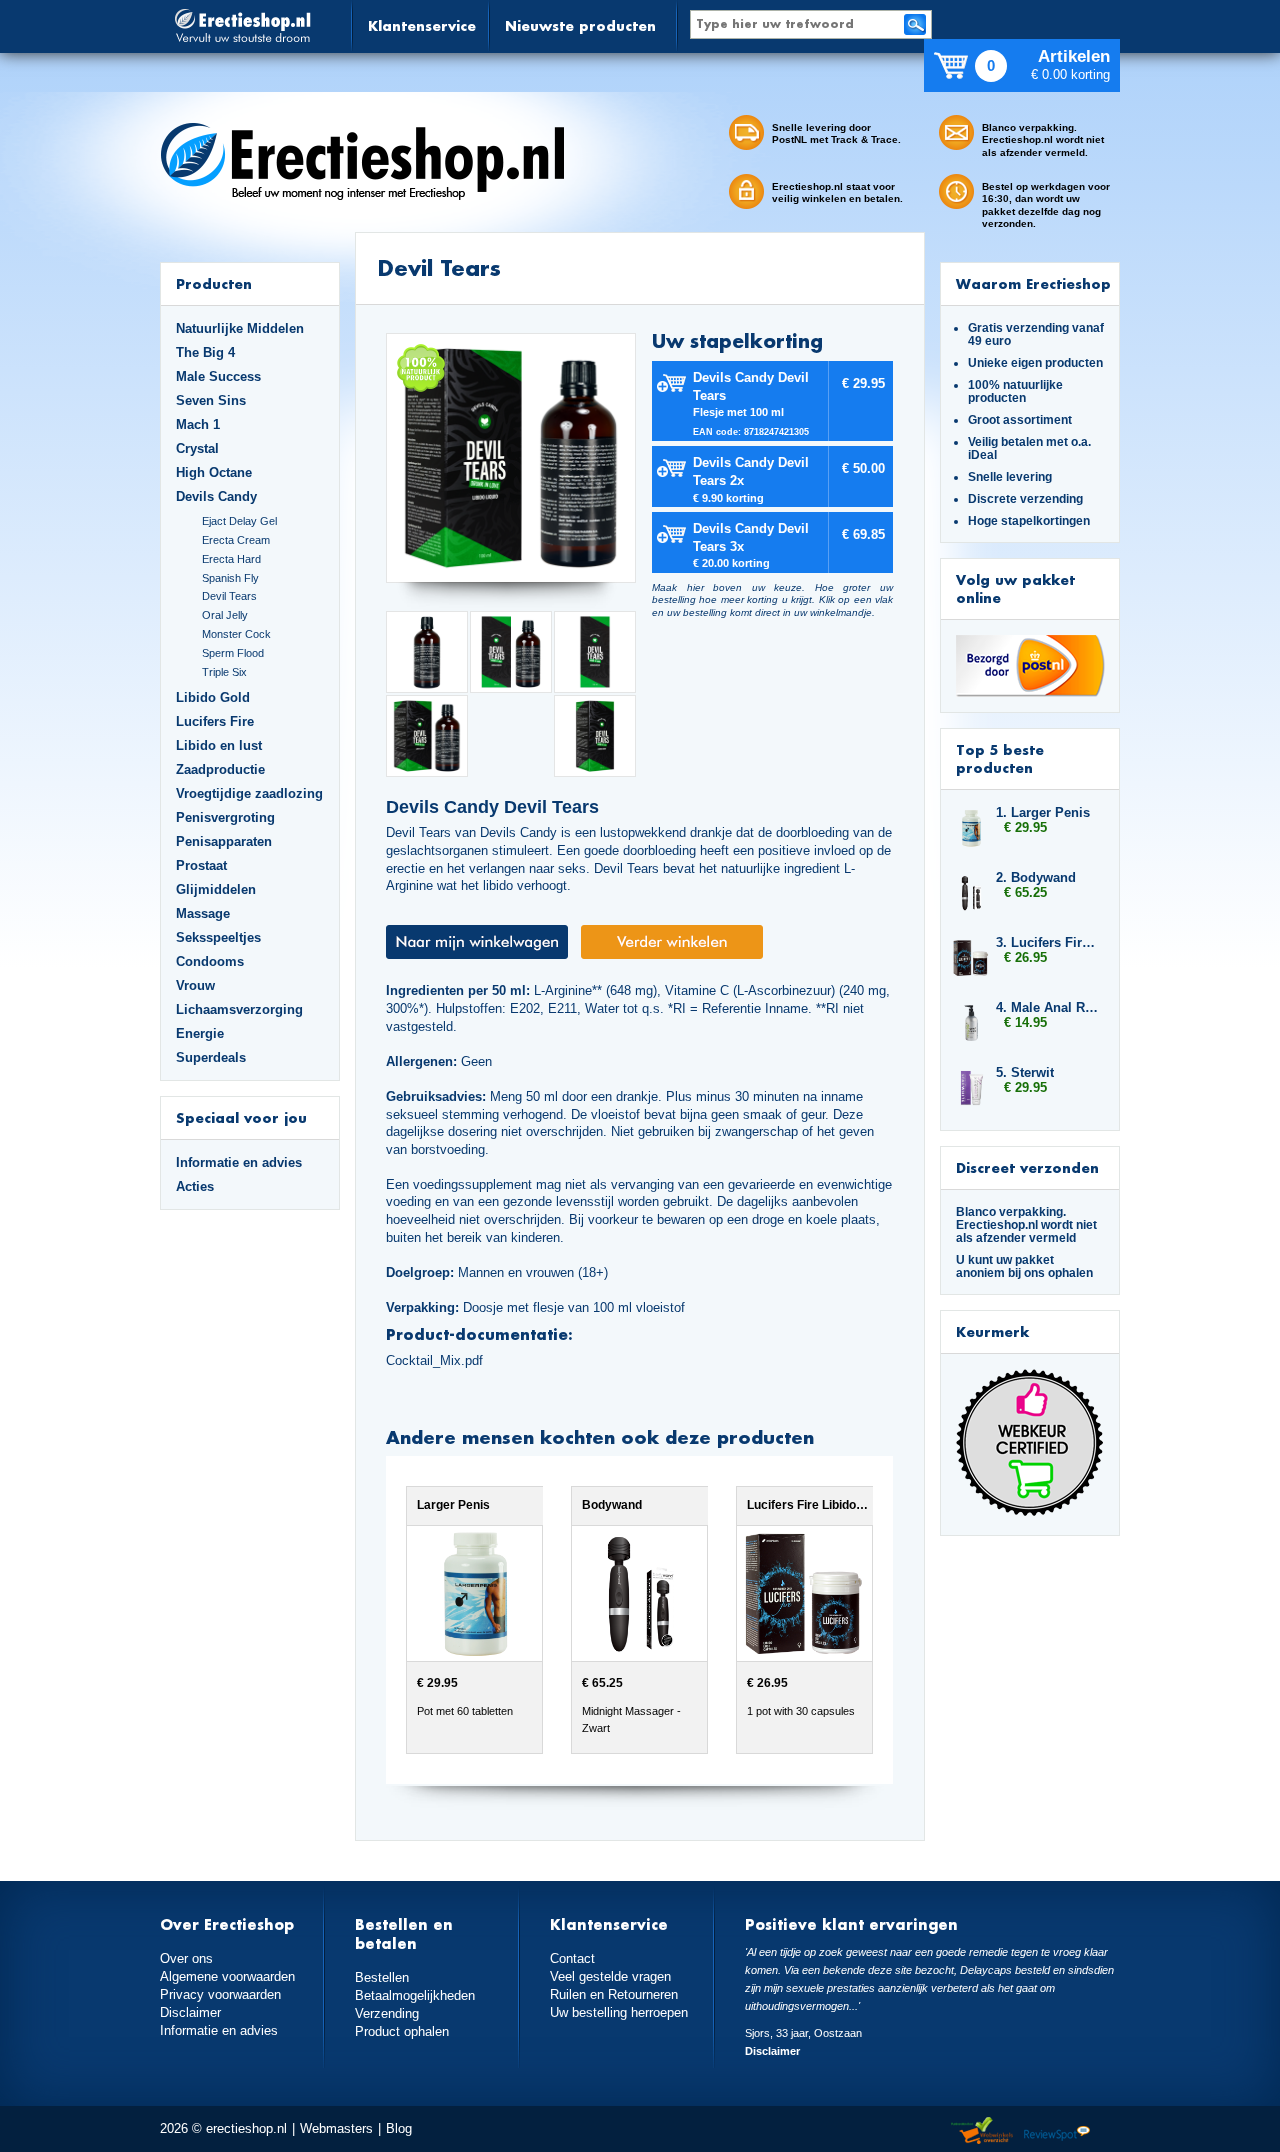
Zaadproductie (220, 769)
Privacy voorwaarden (220, 1994)
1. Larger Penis (1043, 812)
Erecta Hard (231, 559)
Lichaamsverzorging (239, 1009)
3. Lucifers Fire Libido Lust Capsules (1048, 942)
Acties (195, 1186)
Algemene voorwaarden (227, 1976)
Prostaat (201, 865)
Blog (399, 2128)
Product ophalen (402, 2031)
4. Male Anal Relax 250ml (1048, 1007)
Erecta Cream (236, 540)
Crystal (197, 448)
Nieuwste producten (580, 25)
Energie (200, 1033)
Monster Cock (236, 634)
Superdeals (211, 1057)
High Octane (214, 472)
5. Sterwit (1025, 1072)
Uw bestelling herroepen (619, 2012)
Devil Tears (229, 596)
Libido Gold (213, 697)
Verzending (387, 2013)
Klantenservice (422, 25)
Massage (203, 913)
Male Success (218, 376)
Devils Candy (216, 496)
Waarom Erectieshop (1033, 283)
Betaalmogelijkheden (415, 1995)
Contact (572, 1958)
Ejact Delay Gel (239, 521)
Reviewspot (1057, 2131)
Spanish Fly (230, 578)
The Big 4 (205, 352)
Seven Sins (211, 400)
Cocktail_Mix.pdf (434, 1360)
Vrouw (195, 985)
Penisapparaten (224, 841)
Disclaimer (190, 2012)
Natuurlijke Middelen (240, 328)
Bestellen (382, 1977)
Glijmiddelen (216, 889)
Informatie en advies (239, 1162)
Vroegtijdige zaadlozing (249, 793)
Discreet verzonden (1027, 1167)
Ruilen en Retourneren (614, 1994)
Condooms (210, 961)
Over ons (186, 1958)
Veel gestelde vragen (610, 1976)
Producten (214, 283)
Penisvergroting (225, 817)
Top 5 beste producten (1000, 758)
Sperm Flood (233, 653)
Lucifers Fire (215, 721)
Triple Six (224, 672)
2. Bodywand (1036, 877)
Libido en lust (219, 745)
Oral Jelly (225, 615)
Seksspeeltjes (218, 937)
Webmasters (336, 2128)
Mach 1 (198, 424)
